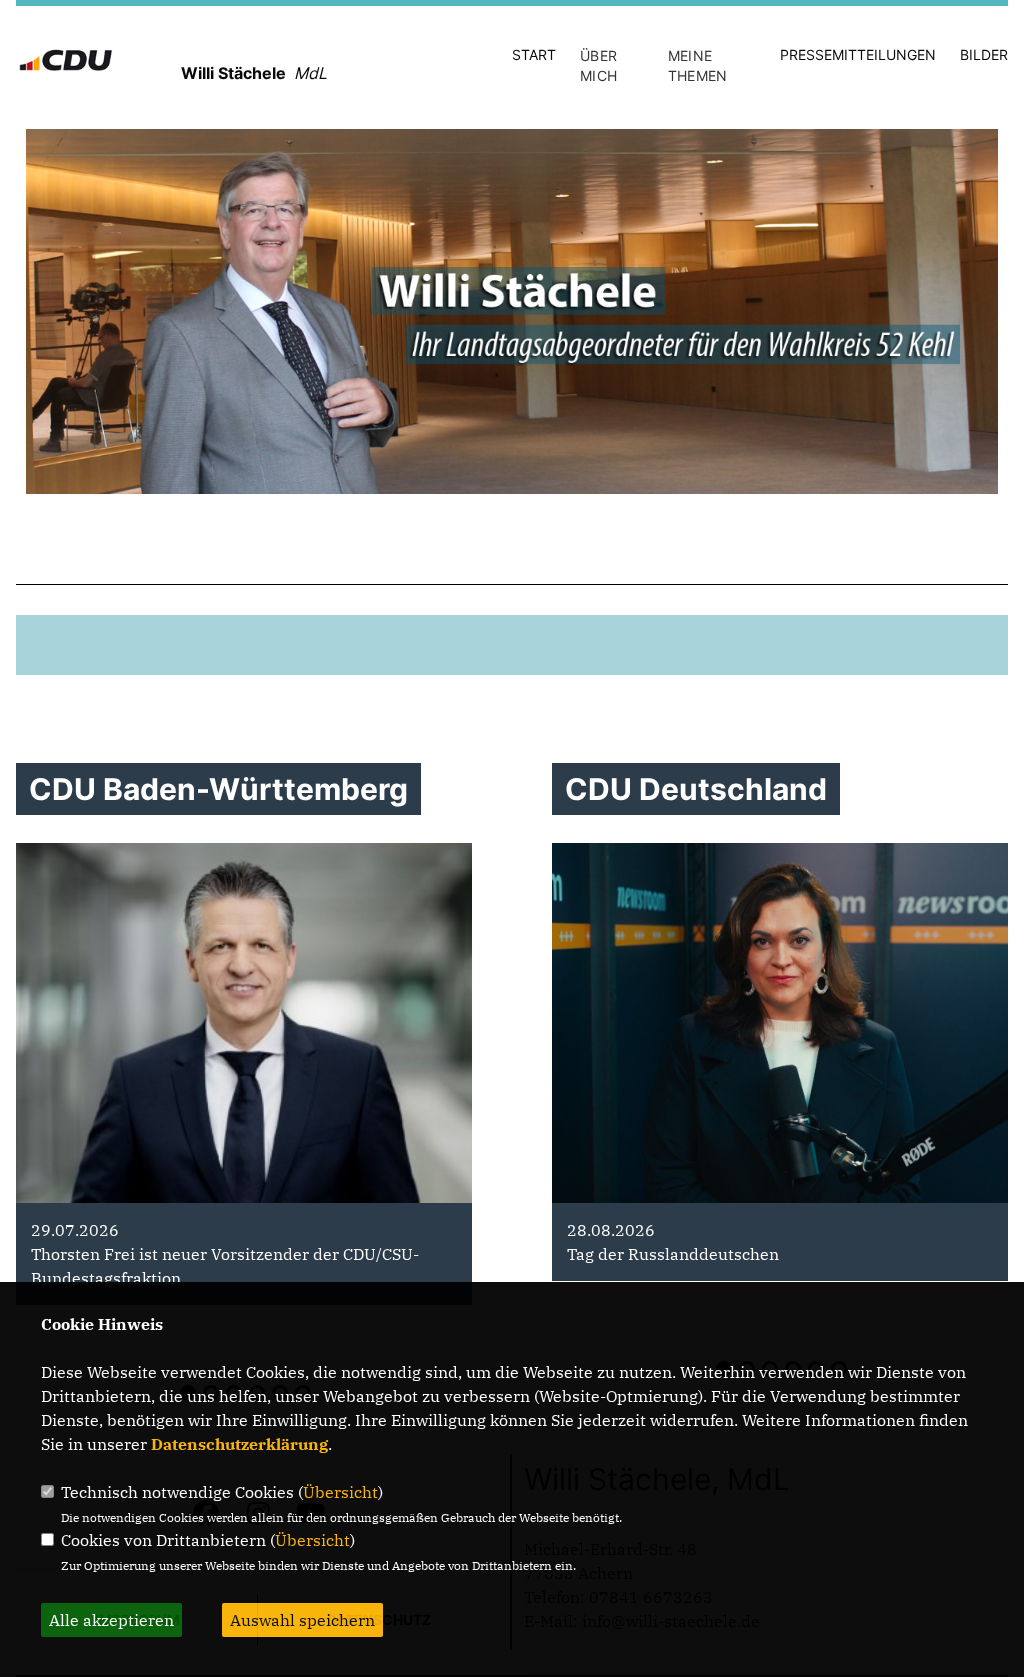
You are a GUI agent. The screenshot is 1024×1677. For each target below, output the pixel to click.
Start (534, 54)
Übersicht (340, 1492)
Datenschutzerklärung (239, 1444)
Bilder (984, 54)
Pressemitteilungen (858, 54)
